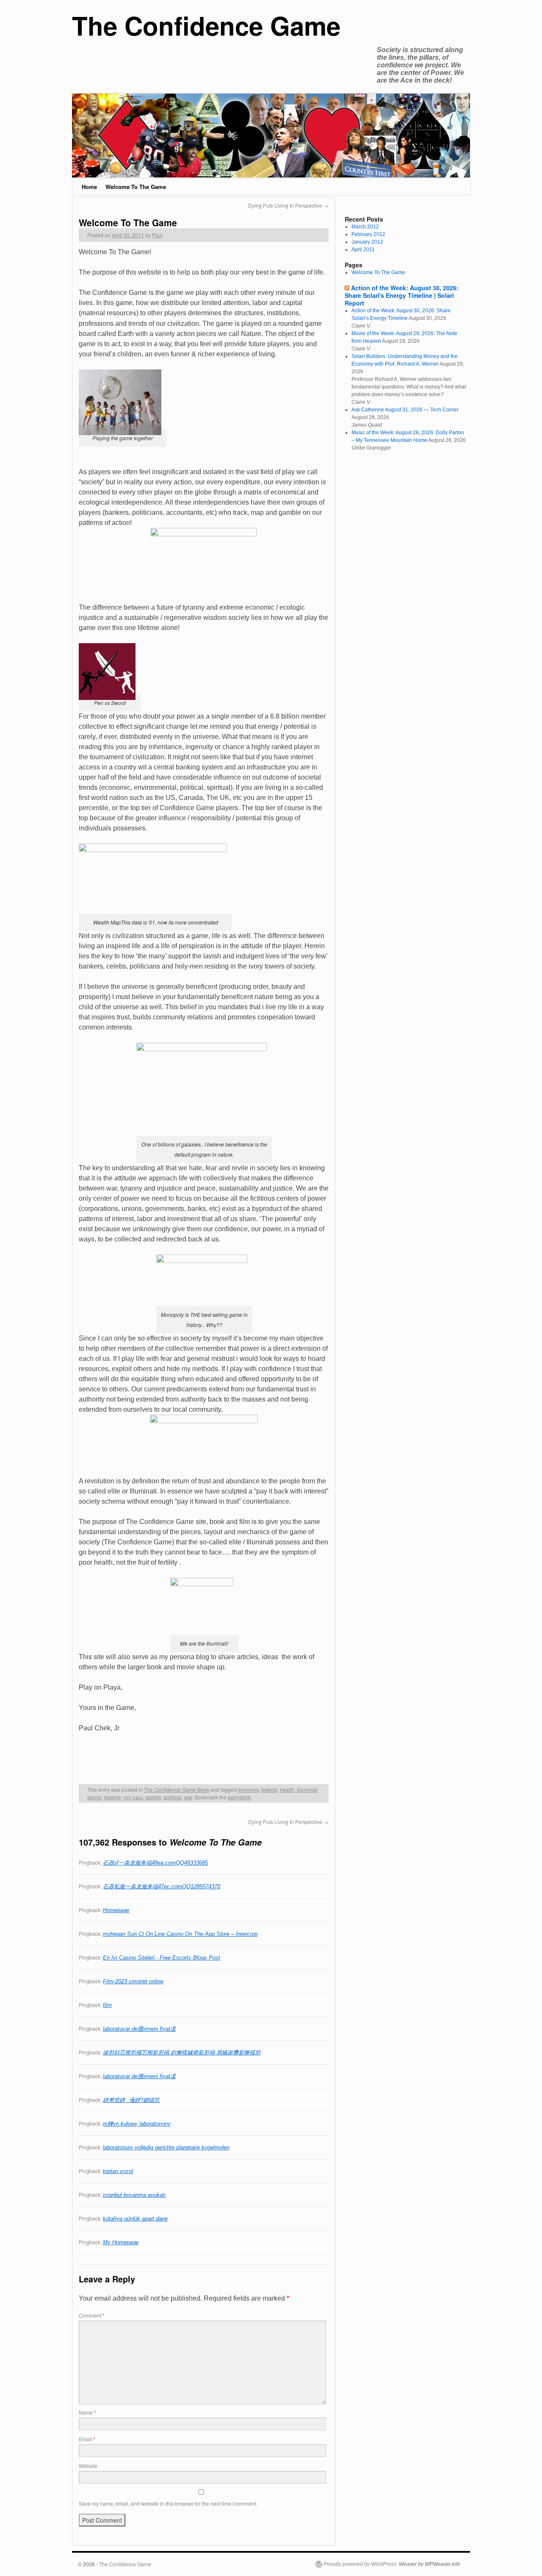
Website (88, 2466)
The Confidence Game (206, 25)
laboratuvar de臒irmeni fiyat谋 (139, 2029)
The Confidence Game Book (177, 1789)
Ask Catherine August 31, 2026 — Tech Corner (405, 410)
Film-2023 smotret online (133, 1981)
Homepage (116, 1910)
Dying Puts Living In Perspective (288, 205)
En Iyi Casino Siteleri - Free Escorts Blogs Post (162, 1958)
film (107, 2005)
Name (87, 2412)
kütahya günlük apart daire (135, 2219)
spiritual (173, 1797)
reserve (112, 1797)
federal (269, 1789)
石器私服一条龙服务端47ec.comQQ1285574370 (162, 1886)
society (153, 1797)
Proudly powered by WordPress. (361, 2564)
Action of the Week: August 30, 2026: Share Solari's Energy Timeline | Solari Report (402, 295)
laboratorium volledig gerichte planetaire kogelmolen (166, 2147)
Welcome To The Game (136, 187)
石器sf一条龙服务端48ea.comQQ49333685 (155, 1863)
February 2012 (368, 234)
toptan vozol (118, 2171)
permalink (239, 1797)
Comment (92, 2315)
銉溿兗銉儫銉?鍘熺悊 (131, 2100)
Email (87, 2439)
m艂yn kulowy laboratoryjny (137, 2124)
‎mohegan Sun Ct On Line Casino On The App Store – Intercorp (180, 1934)
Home (89, 187)
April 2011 (363, 250)
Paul (157, 235)
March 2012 (365, 227)
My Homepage (121, 2242)
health (287, 1789)
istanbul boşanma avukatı (134, 2195)
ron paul (133, 1797)
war (188, 1797)
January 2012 (367, 242)
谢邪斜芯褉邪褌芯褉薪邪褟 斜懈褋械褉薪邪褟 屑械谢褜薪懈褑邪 (182, 2053)
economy (248, 1789)
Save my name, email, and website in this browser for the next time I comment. (168, 2503)
